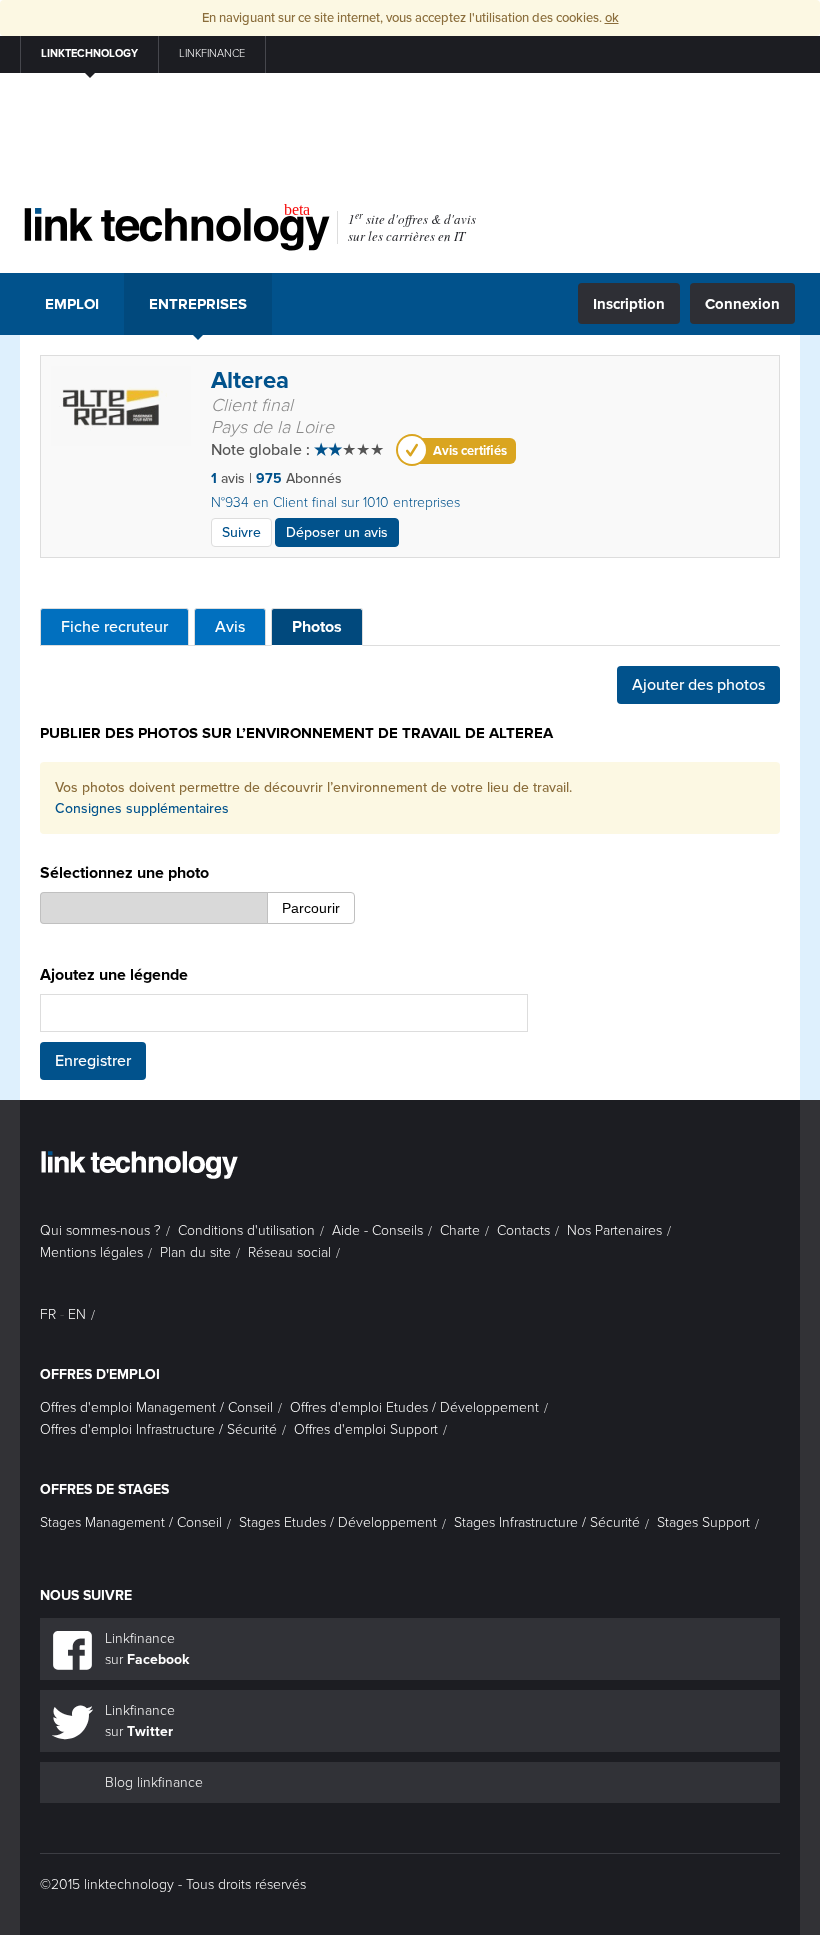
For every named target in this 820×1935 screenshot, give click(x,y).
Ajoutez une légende (114, 975)
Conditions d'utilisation (246, 1230)
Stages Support (703, 1522)
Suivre (241, 532)
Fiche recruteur (114, 627)
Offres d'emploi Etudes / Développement (414, 1407)
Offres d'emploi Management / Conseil (156, 1407)
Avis (230, 627)
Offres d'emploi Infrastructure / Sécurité (158, 1429)
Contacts (523, 1230)
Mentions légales (91, 1252)
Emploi (72, 304)
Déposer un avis (337, 532)
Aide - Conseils (377, 1230)
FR (48, 1314)
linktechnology (89, 53)
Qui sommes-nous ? (100, 1230)
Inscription (629, 304)
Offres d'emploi (100, 1374)
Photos (317, 627)
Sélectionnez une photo (124, 873)
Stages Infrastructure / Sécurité (547, 1522)
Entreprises (198, 304)
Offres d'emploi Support (366, 1429)
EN (77, 1314)
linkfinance (212, 53)
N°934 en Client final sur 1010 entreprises (335, 502)
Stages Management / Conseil (131, 1522)
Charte (460, 1230)
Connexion (742, 304)
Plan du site (195, 1252)
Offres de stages (104, 1489)
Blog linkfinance (154, 1782)
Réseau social (289, 1252)
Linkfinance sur (147, 1649)
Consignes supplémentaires (142, 808)
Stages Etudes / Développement (338, 1522)
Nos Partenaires (614, 1230)
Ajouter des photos (698, 685)
